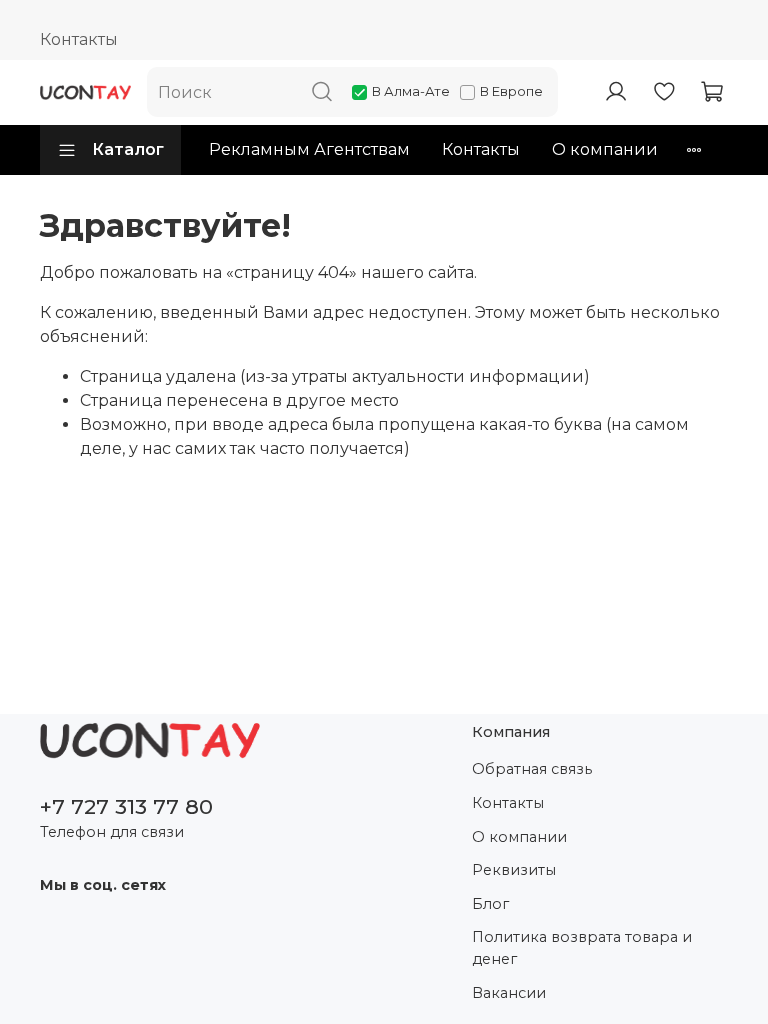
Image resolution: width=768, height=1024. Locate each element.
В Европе (511, 91)
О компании (605, 149)
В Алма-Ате (411, 91)
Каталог (128, 149)
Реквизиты (514, 870)
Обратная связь (532, 769)
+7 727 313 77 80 (126, 806)
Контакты (79, 39)
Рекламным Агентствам (309, 149)
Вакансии (509, 993)
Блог (490, 904)
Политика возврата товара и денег (582, 948)
